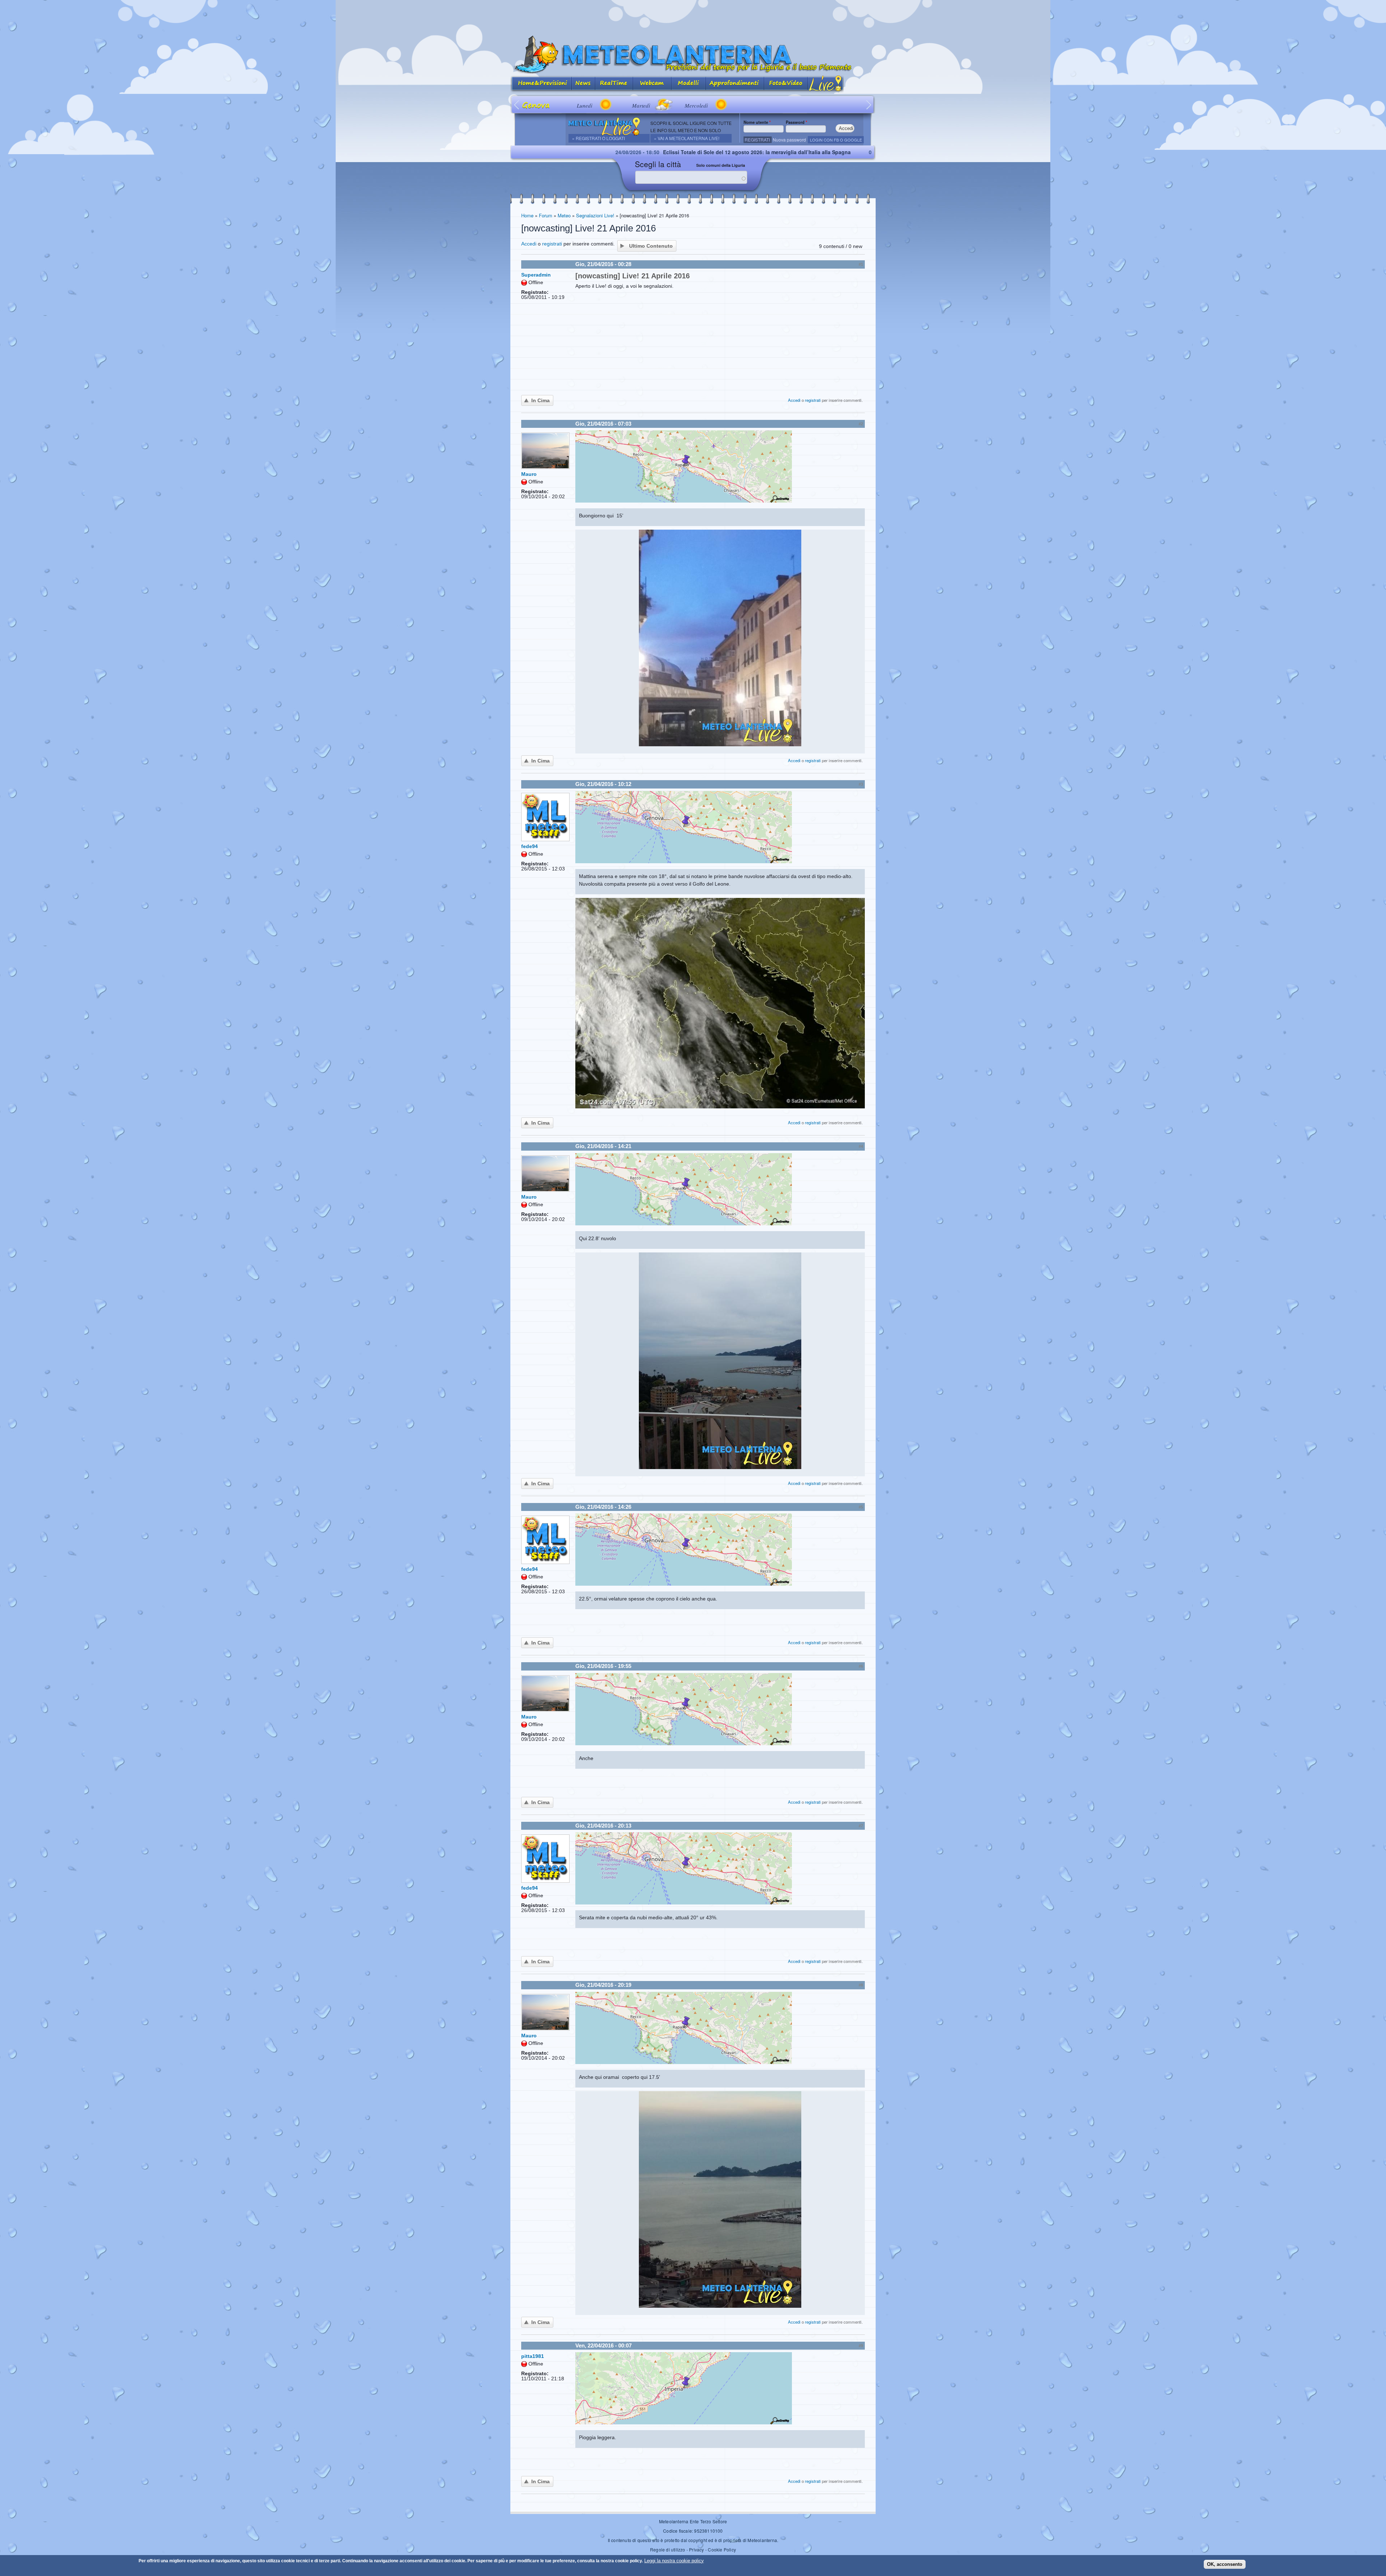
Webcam (652, 84)
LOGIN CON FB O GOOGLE (836, 140)
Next (869, 105)
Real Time (614, 84)
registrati (552, 244)
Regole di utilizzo (668, 2549)
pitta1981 (533, 2356)
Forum (546, 215)
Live (826, 84)
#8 (861, 1985)
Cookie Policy (722, 2549)
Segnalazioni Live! (595, 215)
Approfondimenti (735, 84)
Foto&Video (786, 84)
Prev (517, 105)
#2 (861, 424)
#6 (861, 1666)
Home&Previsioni (541, 84)
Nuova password (789, 140)
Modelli (689, 84)
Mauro (529, 474)
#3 (861, 784)
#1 (861, 264)
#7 (861, 1826)
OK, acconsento (1225, 2564)
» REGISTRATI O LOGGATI (598, 138)
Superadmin (536, 275)
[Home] (693, 55)
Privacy (696, 2549)
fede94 (529, 846)
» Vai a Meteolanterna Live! (687, 138)
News (583, 84)
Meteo (564, 215)
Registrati (757, 140)
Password (796, 122)
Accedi (529, 244)
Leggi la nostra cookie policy (674, 2561)
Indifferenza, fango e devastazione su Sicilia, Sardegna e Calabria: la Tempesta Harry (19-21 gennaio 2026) (850, 152)
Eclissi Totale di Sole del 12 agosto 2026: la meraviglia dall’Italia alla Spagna (560, 152)
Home (527, 215)
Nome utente (757, 122)
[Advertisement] (693, 16)
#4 (861, 1146)
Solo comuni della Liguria (721, 165)
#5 (861, 1507)
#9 (861, 2346)
